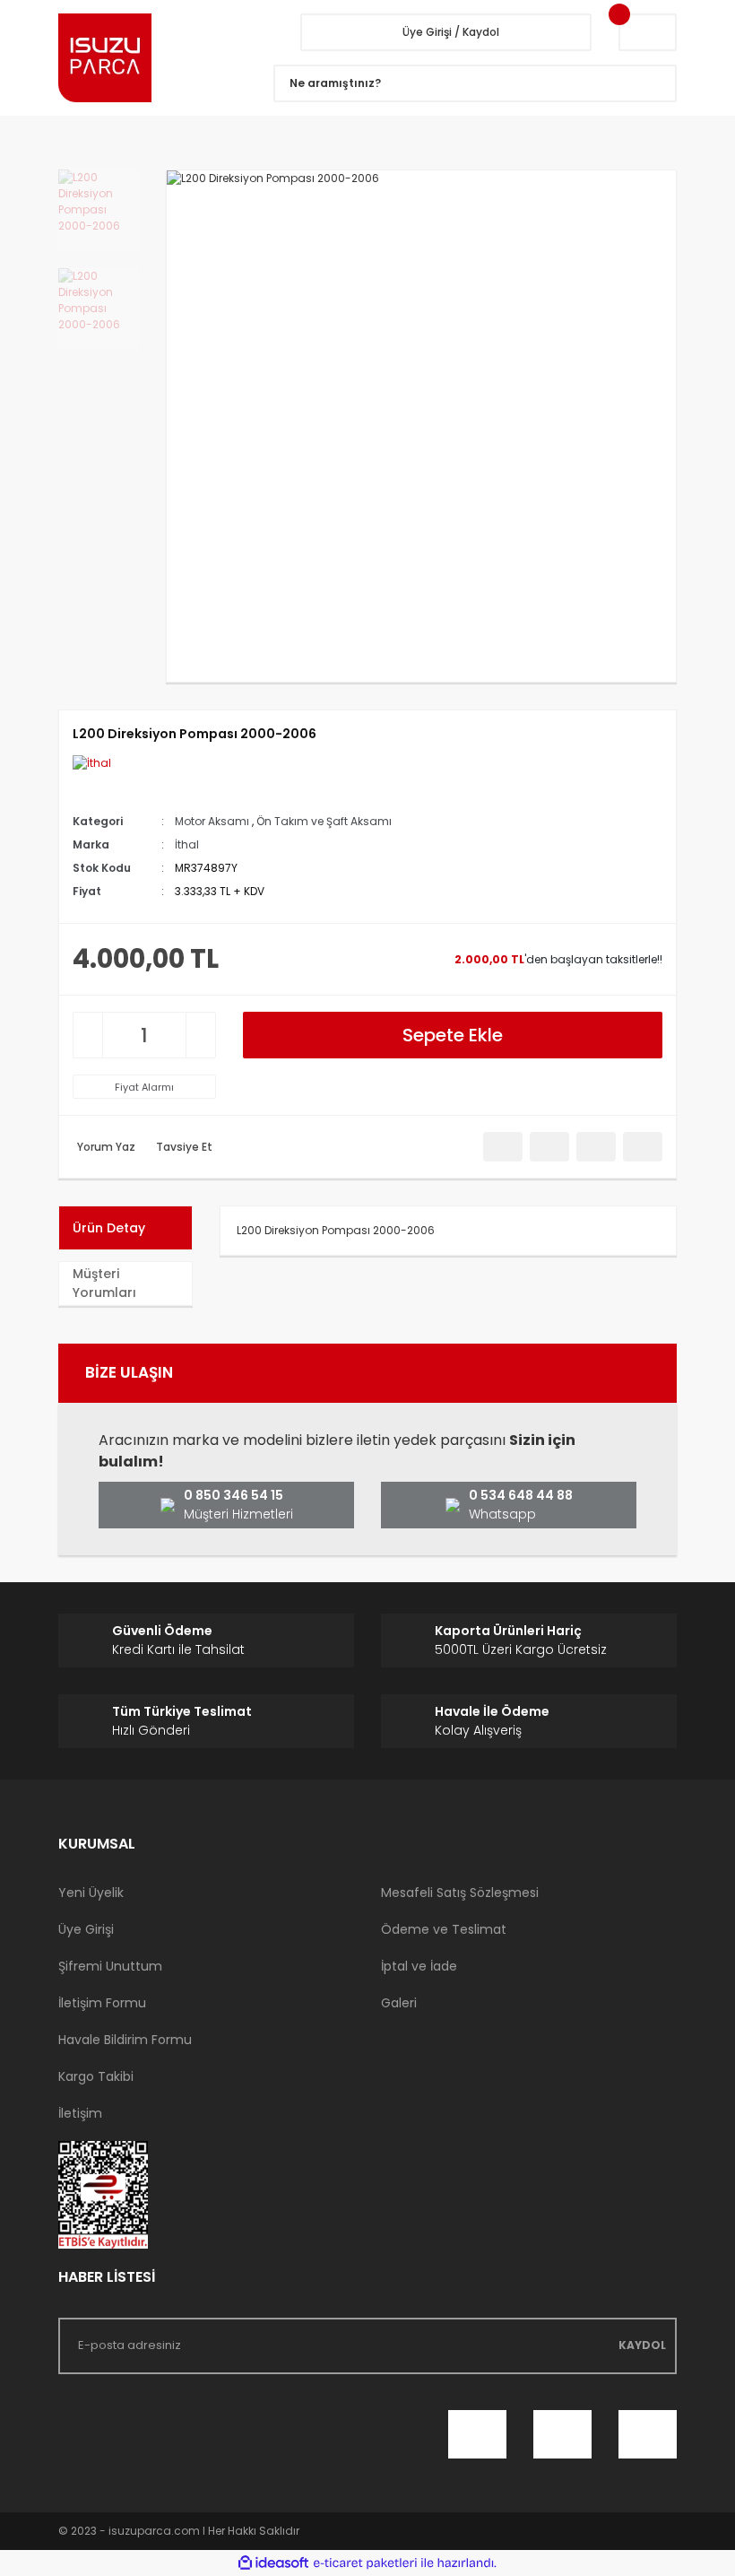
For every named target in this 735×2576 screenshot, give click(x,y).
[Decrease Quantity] (88, 1035)
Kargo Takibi (96, 2076)
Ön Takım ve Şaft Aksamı (324, 821)
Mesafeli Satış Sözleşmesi (460, 1893)
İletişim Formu (102, 2003)
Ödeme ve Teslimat (444, 1929)
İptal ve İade (419, 1966)
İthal (187, 844)
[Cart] (648, 32)
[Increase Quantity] (201, 1035)
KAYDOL (642, 2345)
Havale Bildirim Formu (125, 2040)
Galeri (399, 2003)
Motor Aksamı (212, 821)
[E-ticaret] (365, 2563)
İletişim (80, 2113)
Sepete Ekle (453, 1035)
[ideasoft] (273, 2563)
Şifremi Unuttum (110, 1966)
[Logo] (152, 58)
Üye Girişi (86, 1929)
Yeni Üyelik (91, 1893)
